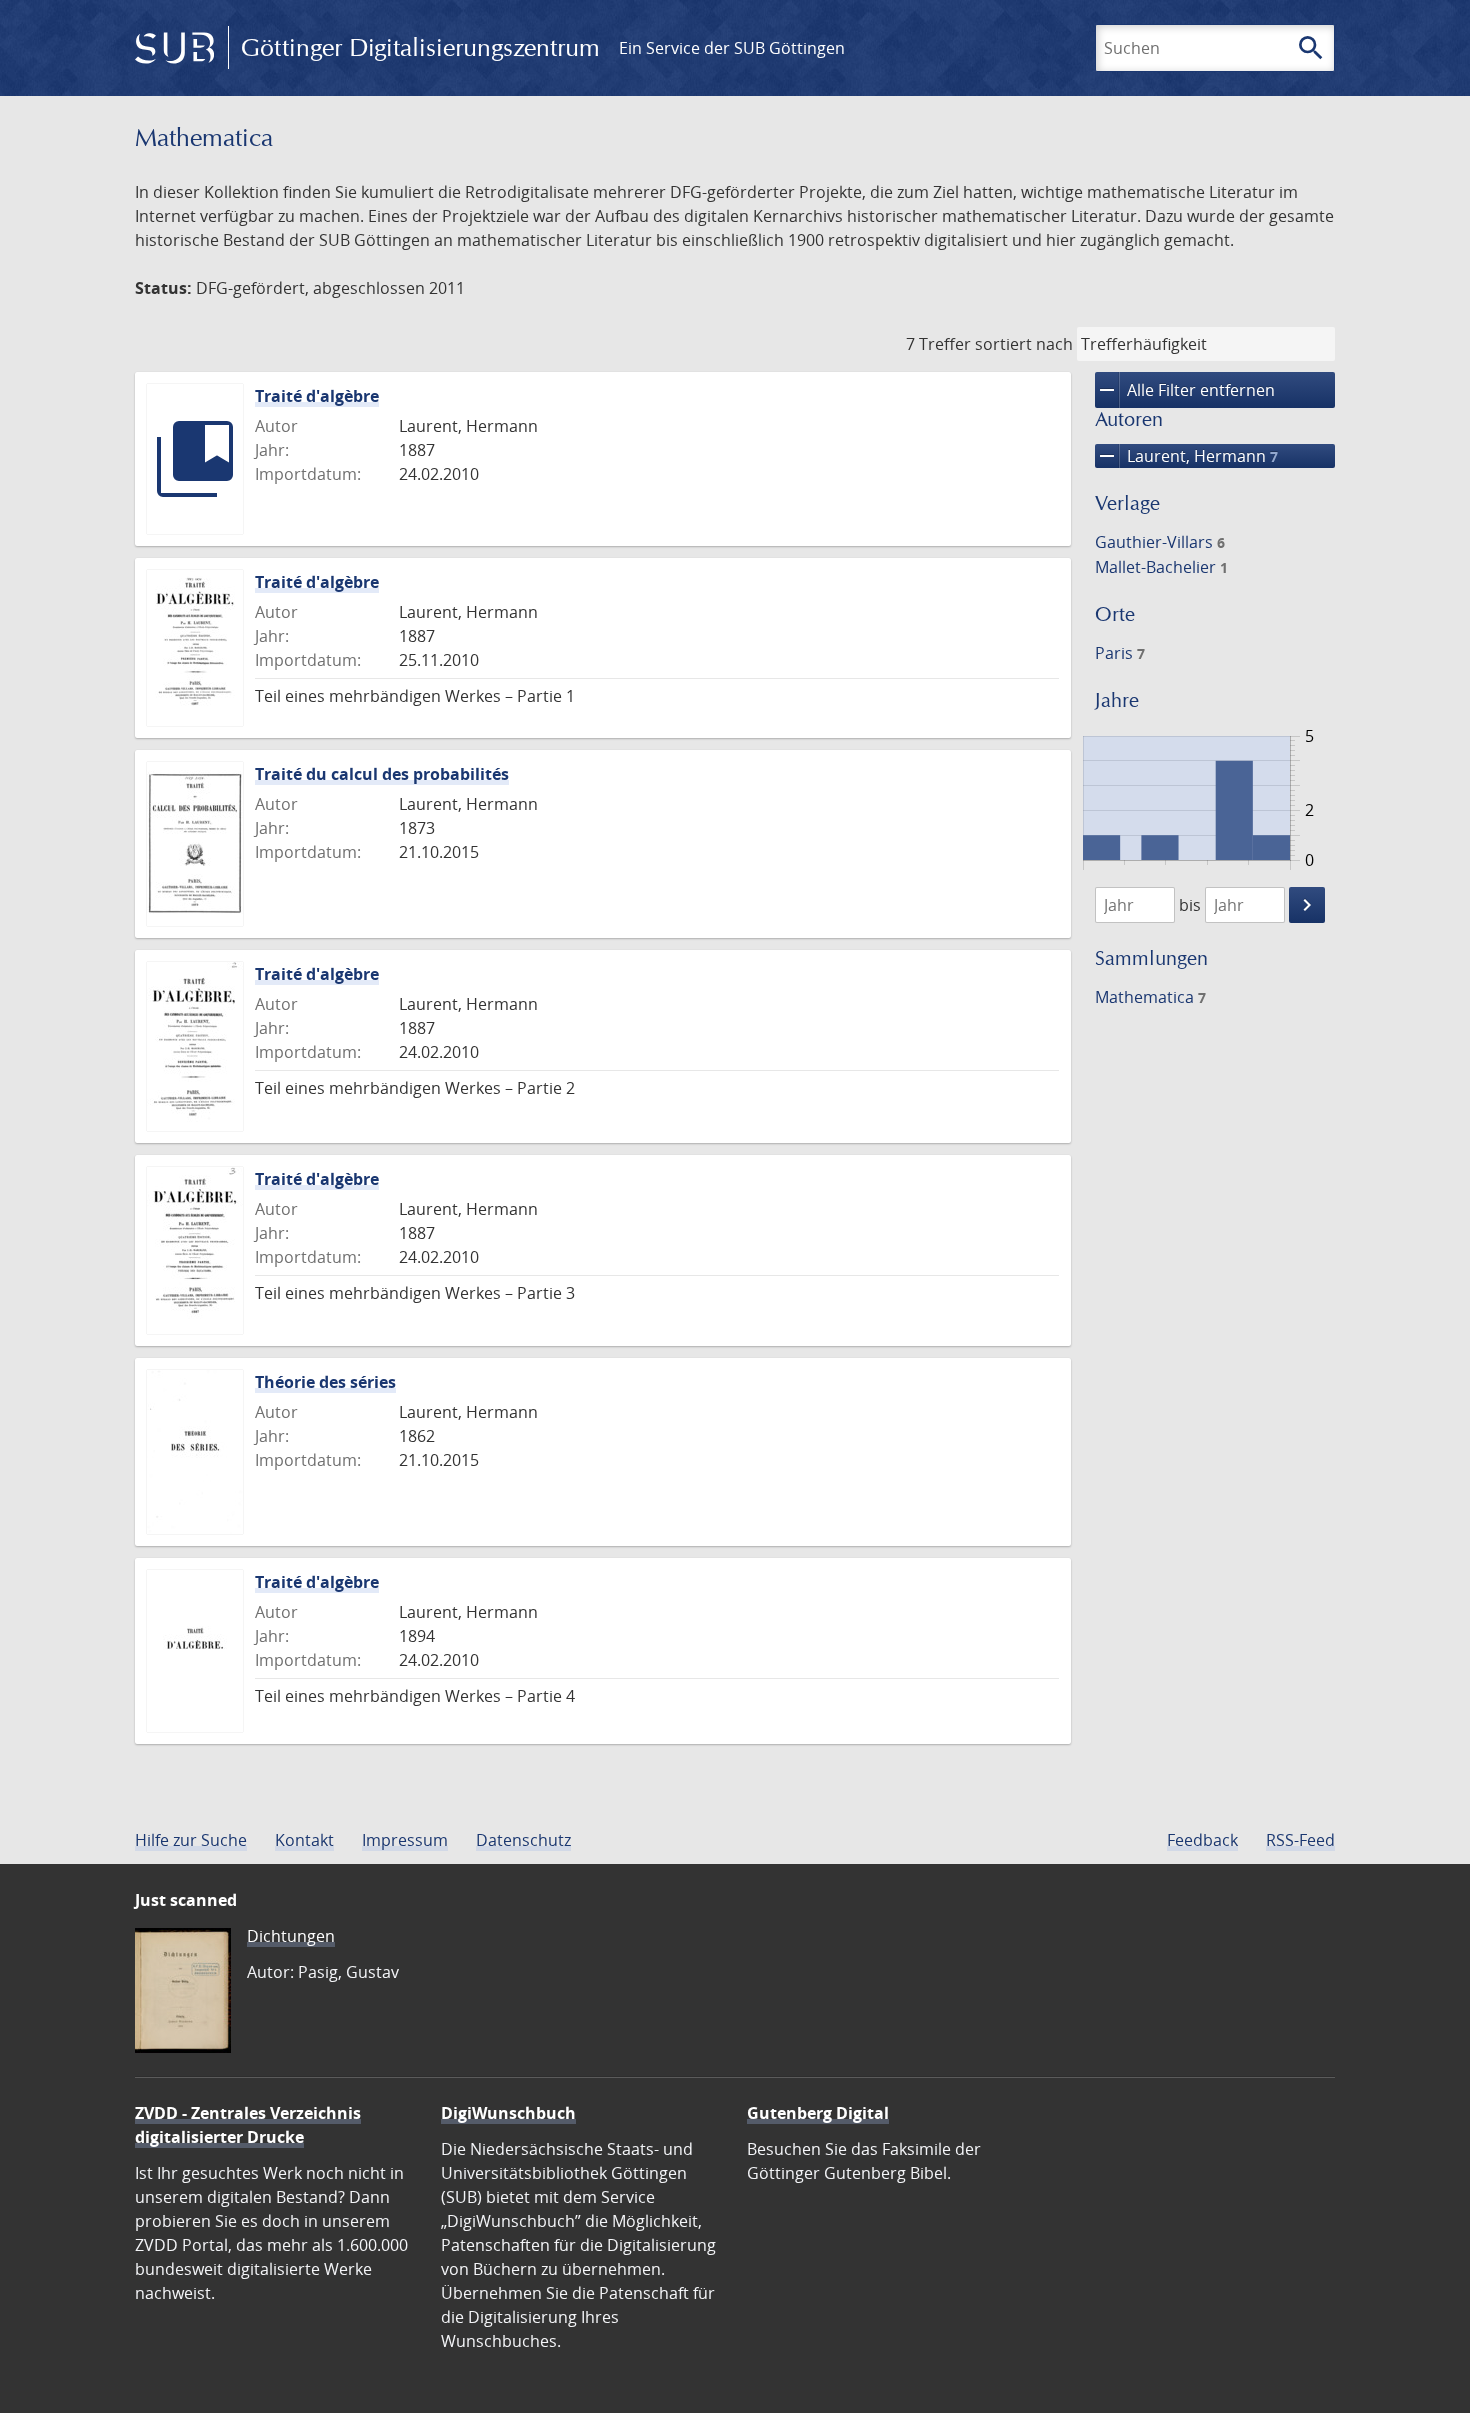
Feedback (1202, 1840)
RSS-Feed (1300, 1840)
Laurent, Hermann (1186, 456)
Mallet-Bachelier (1161, 567)
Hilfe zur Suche (191, 1840)
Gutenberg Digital (818, 2113)
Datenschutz (523, 1840)
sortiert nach (1024, 344)
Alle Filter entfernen (1185, 390)
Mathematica (1150, 997)
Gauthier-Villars (1160, 542)
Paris (1120, 653)
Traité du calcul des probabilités (382, 774)
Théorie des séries (325, 1382)
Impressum (405, 1840)
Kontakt (304, 1840)
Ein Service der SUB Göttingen (732, 48)
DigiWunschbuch (508, 2113)
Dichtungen (291, 1936)
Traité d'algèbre (317, 396)
